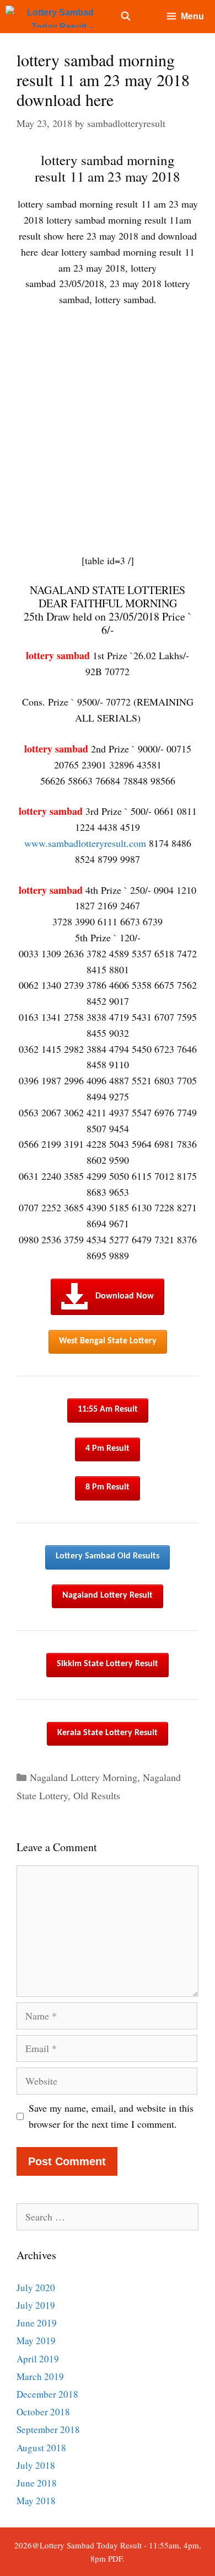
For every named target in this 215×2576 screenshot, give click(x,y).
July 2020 (36, 2288)
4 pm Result (108, 1449)
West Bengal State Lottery (108, 1341)
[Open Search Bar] (126, 17)
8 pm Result (108, 1487)
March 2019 (40, 2376)
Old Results (97, 1795)
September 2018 (48, 2429)
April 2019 (38, 2359)
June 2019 (37, 2323)
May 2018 (36, 2501)
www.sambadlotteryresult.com (85, 843)
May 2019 (36, 2341)
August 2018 (41, 2448)
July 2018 (36, 2465)
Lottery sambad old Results (108, 1556)
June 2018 (37, 2483)
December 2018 (47, 2394)
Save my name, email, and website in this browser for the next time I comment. (111, 2116)
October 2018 (43, 2412)
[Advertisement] (108, 430)
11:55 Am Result (108, 1409)
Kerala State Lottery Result (108, 1733)
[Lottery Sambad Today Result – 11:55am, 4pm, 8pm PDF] (52, 17)
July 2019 (36, 2305)
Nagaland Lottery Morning (84, 1777)
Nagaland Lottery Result (108, 1596)
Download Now (125, 1296)
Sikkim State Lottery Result (108, 1664)
